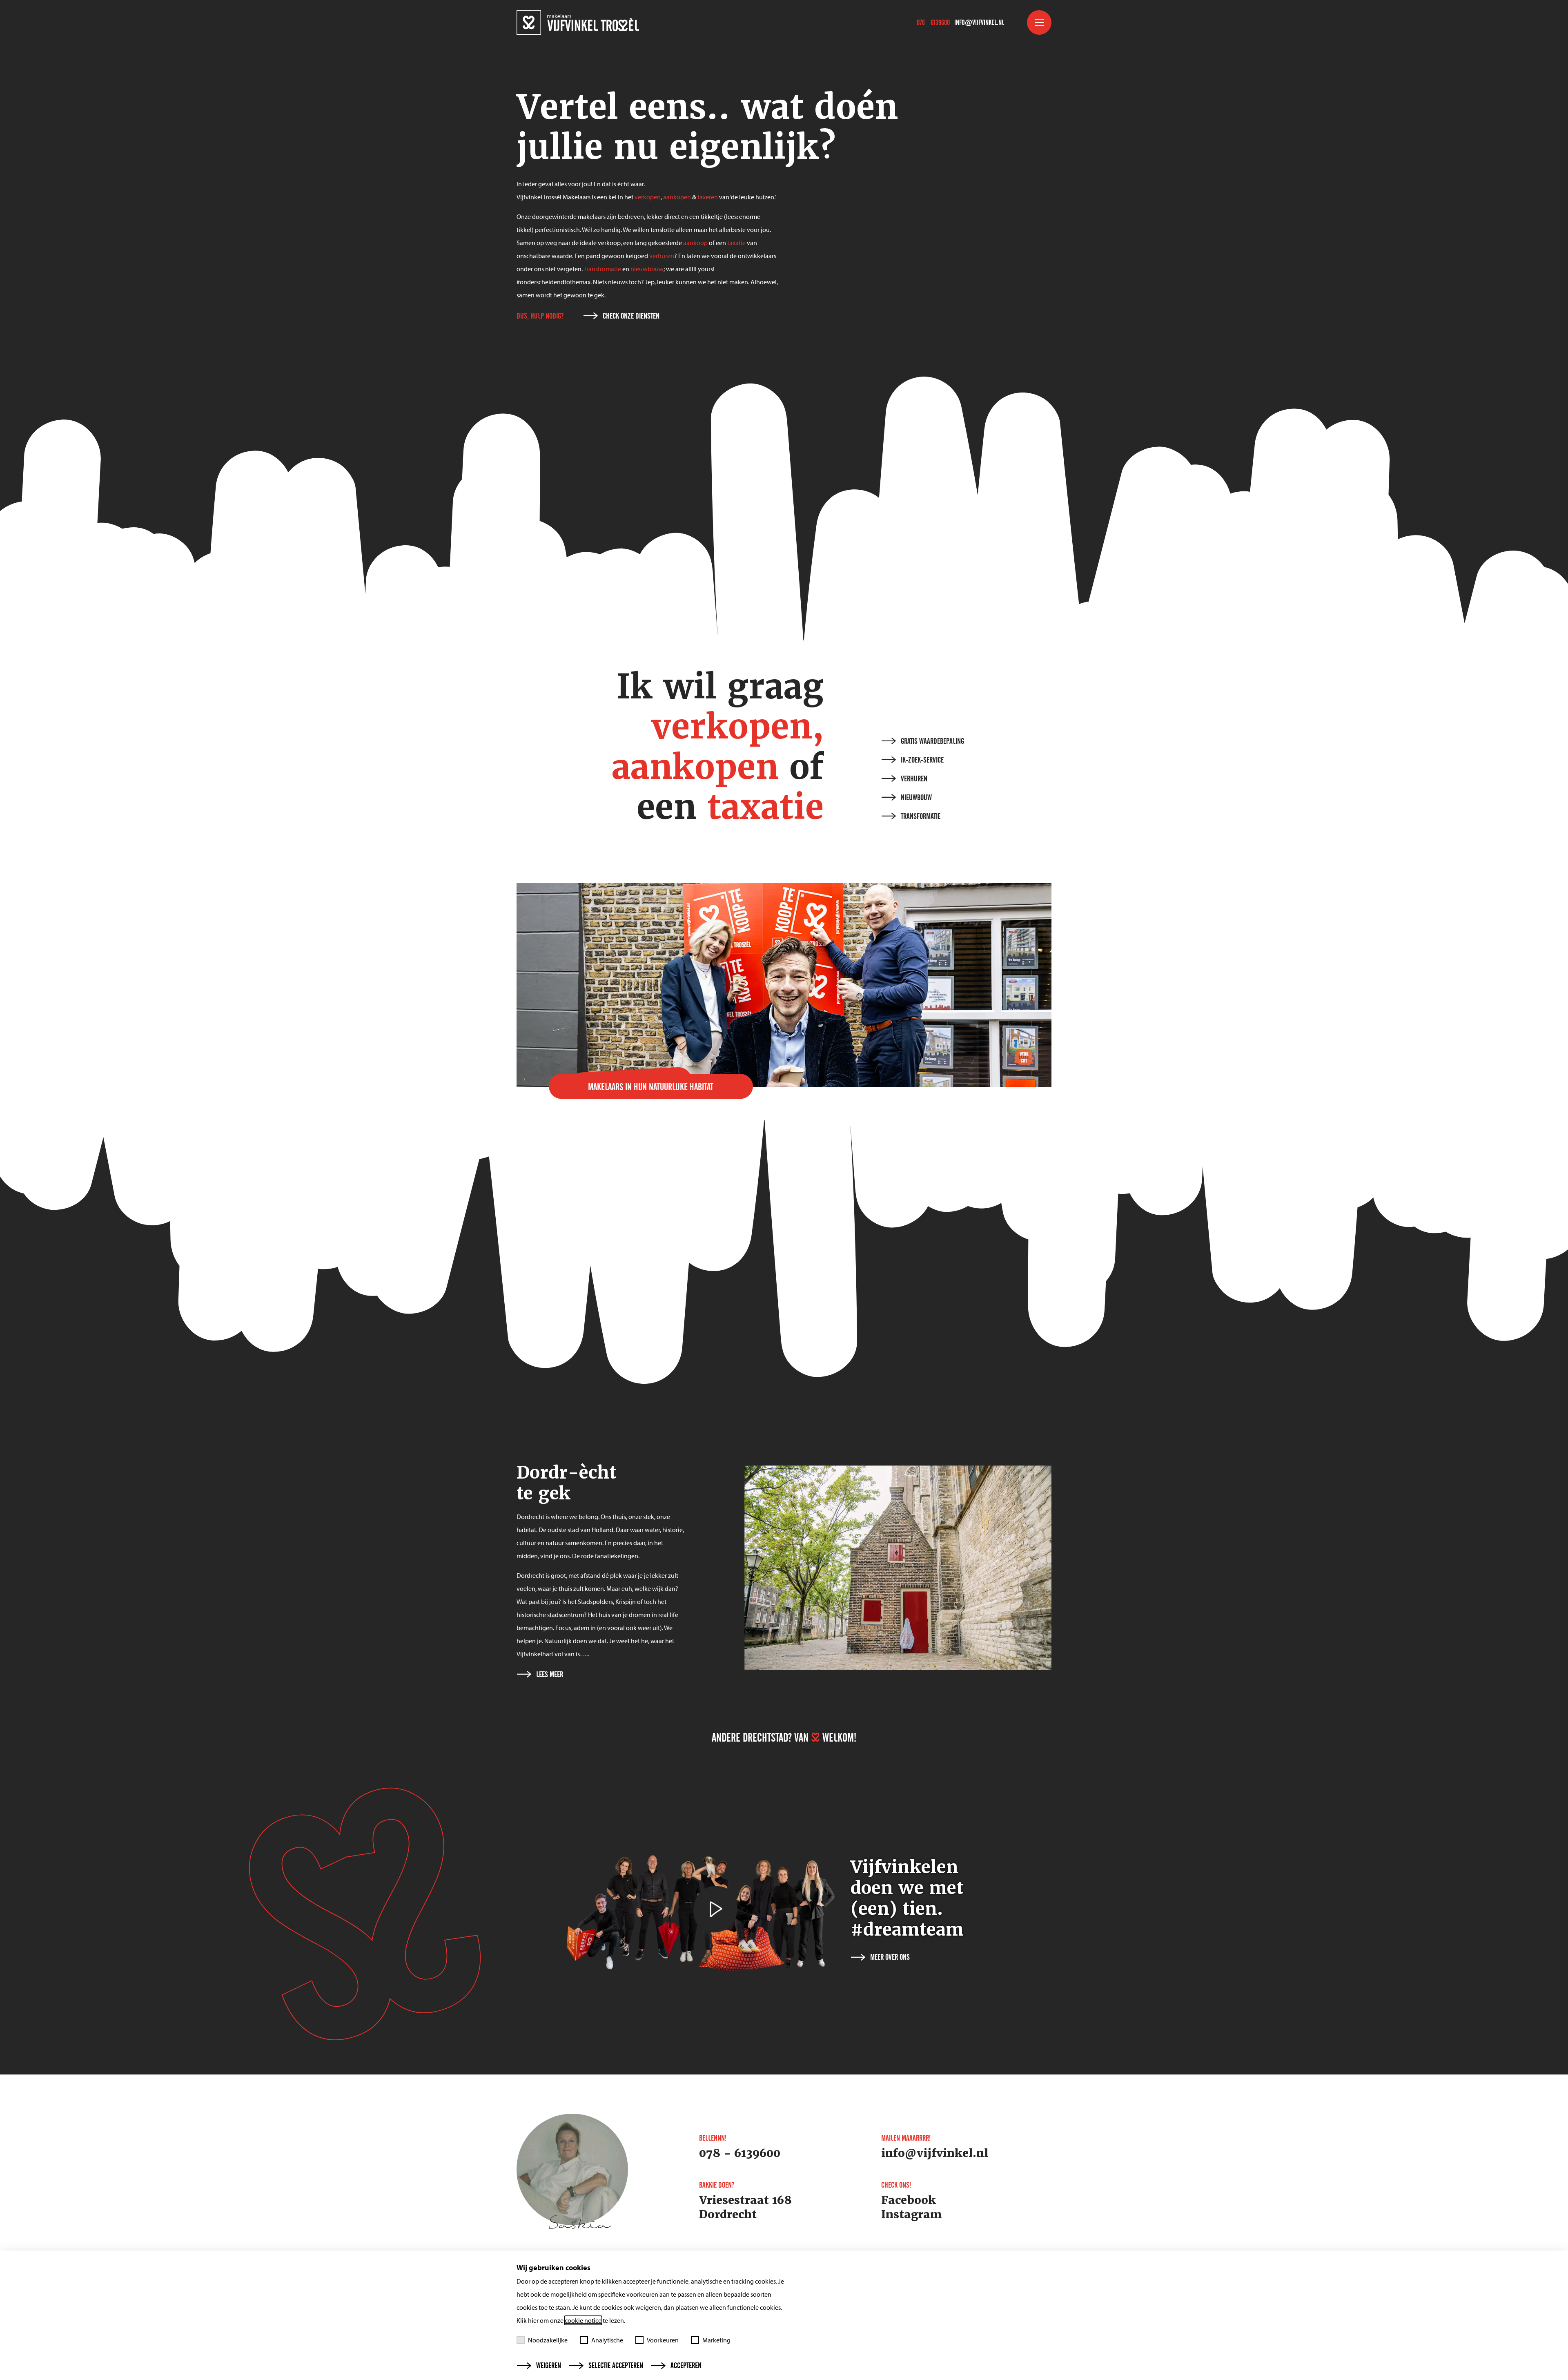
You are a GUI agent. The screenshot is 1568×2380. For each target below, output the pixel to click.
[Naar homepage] (578, 22)
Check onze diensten (631, 316)
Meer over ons (890, 1957)
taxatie (736, 243)
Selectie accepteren (616, 2366)
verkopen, (737, 727)
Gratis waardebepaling (932, 741)
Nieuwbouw (916, 798)
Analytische (607, 2340)
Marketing (716, 2340)
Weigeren (549, 2366)
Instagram (912, 2215)
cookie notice (583, 2320)
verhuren (662, 256)
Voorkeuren (663, 2340)
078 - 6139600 (933, 22)
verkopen (648, 197)
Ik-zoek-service (922, 760)
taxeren (708, 197)
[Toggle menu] (1039, 22)
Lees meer (550, 1675)
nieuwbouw (647, 269)
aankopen (677, 197)
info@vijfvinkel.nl (979, 22)
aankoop (695, 243)
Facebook (909, 2200)
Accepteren (686, 2366)
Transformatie (602, 269)
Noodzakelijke (548, 2340)
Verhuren (914, 779)
